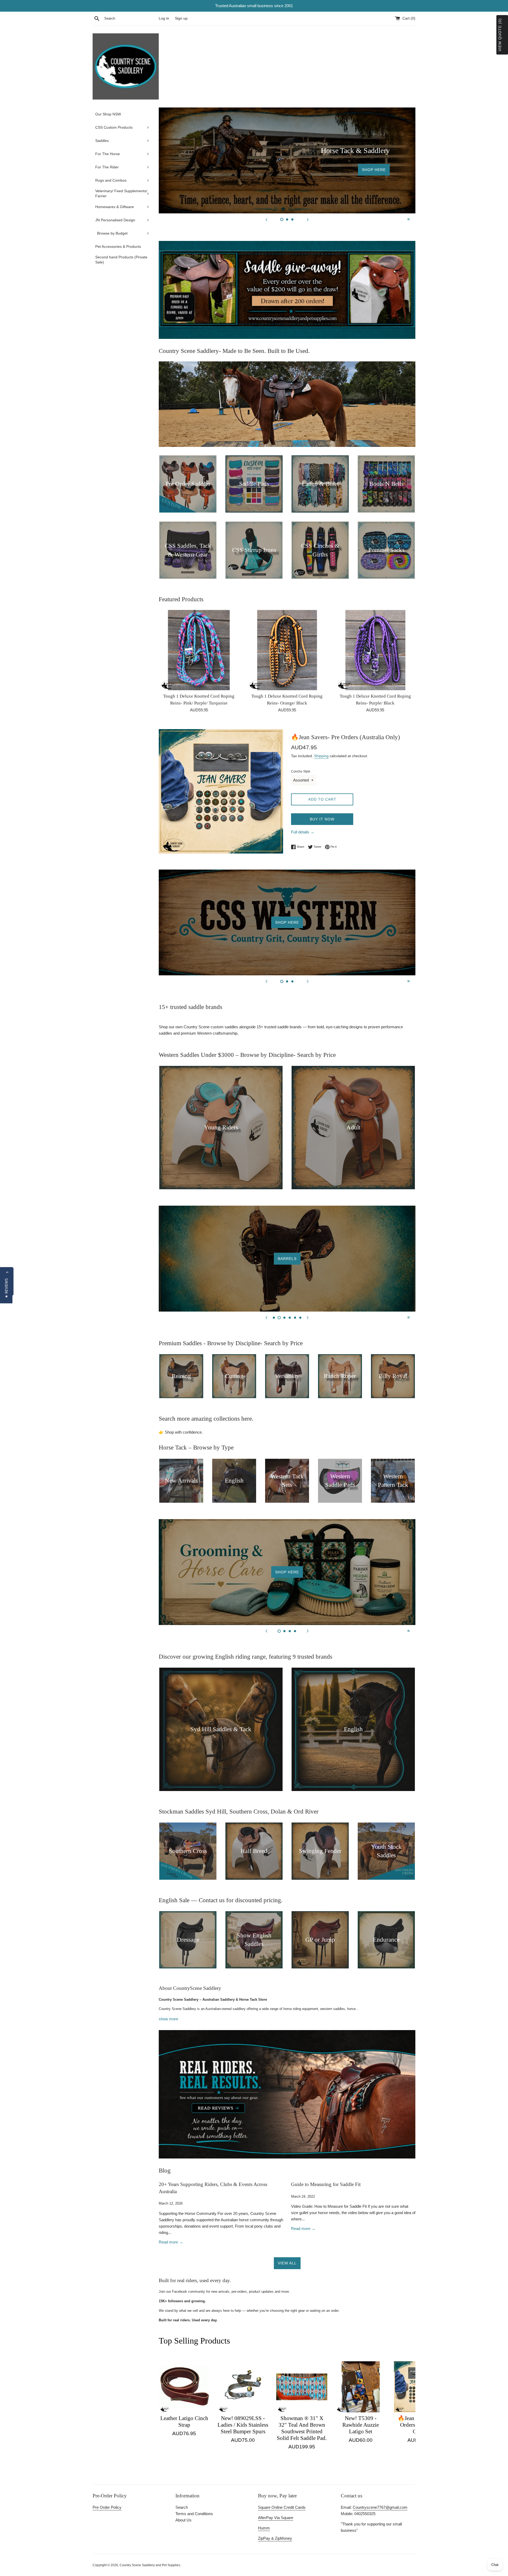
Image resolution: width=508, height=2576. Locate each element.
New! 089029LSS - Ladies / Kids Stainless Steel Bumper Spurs (243, 2425)
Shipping (321, 756)
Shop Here (287, 160)
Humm (264, 2528)
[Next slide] (308, 219)
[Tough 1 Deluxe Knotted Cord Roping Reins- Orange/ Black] (287, 650)
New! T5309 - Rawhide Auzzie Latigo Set (361, 2425)
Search (182, 2507)
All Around (287, 1259)
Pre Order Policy (107, 2507)
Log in (164, 18)
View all (287, 2263)
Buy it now (322, 819)
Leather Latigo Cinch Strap (184, 2422)
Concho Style (301, 771)
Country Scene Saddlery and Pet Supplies (150, 2565)
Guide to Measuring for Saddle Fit (326, 2184)
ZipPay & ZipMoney (275, 2538)
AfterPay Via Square (276, 2518)
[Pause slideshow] (409, 219)
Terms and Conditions (194, 2514)
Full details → (303, 832)
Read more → (171, 2242)
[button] (6, 1288)
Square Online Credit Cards (282, 2507)
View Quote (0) (500, 35)
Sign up (181, 18)
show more (168, 2019)
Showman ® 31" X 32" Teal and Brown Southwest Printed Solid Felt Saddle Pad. (302, 2428)
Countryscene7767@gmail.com (380, 2507)
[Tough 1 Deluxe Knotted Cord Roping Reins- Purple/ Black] (375, 650)
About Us (183, 2520)
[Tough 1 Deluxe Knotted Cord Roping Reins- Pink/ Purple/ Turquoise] (199, 650)
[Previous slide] (266, 219)
